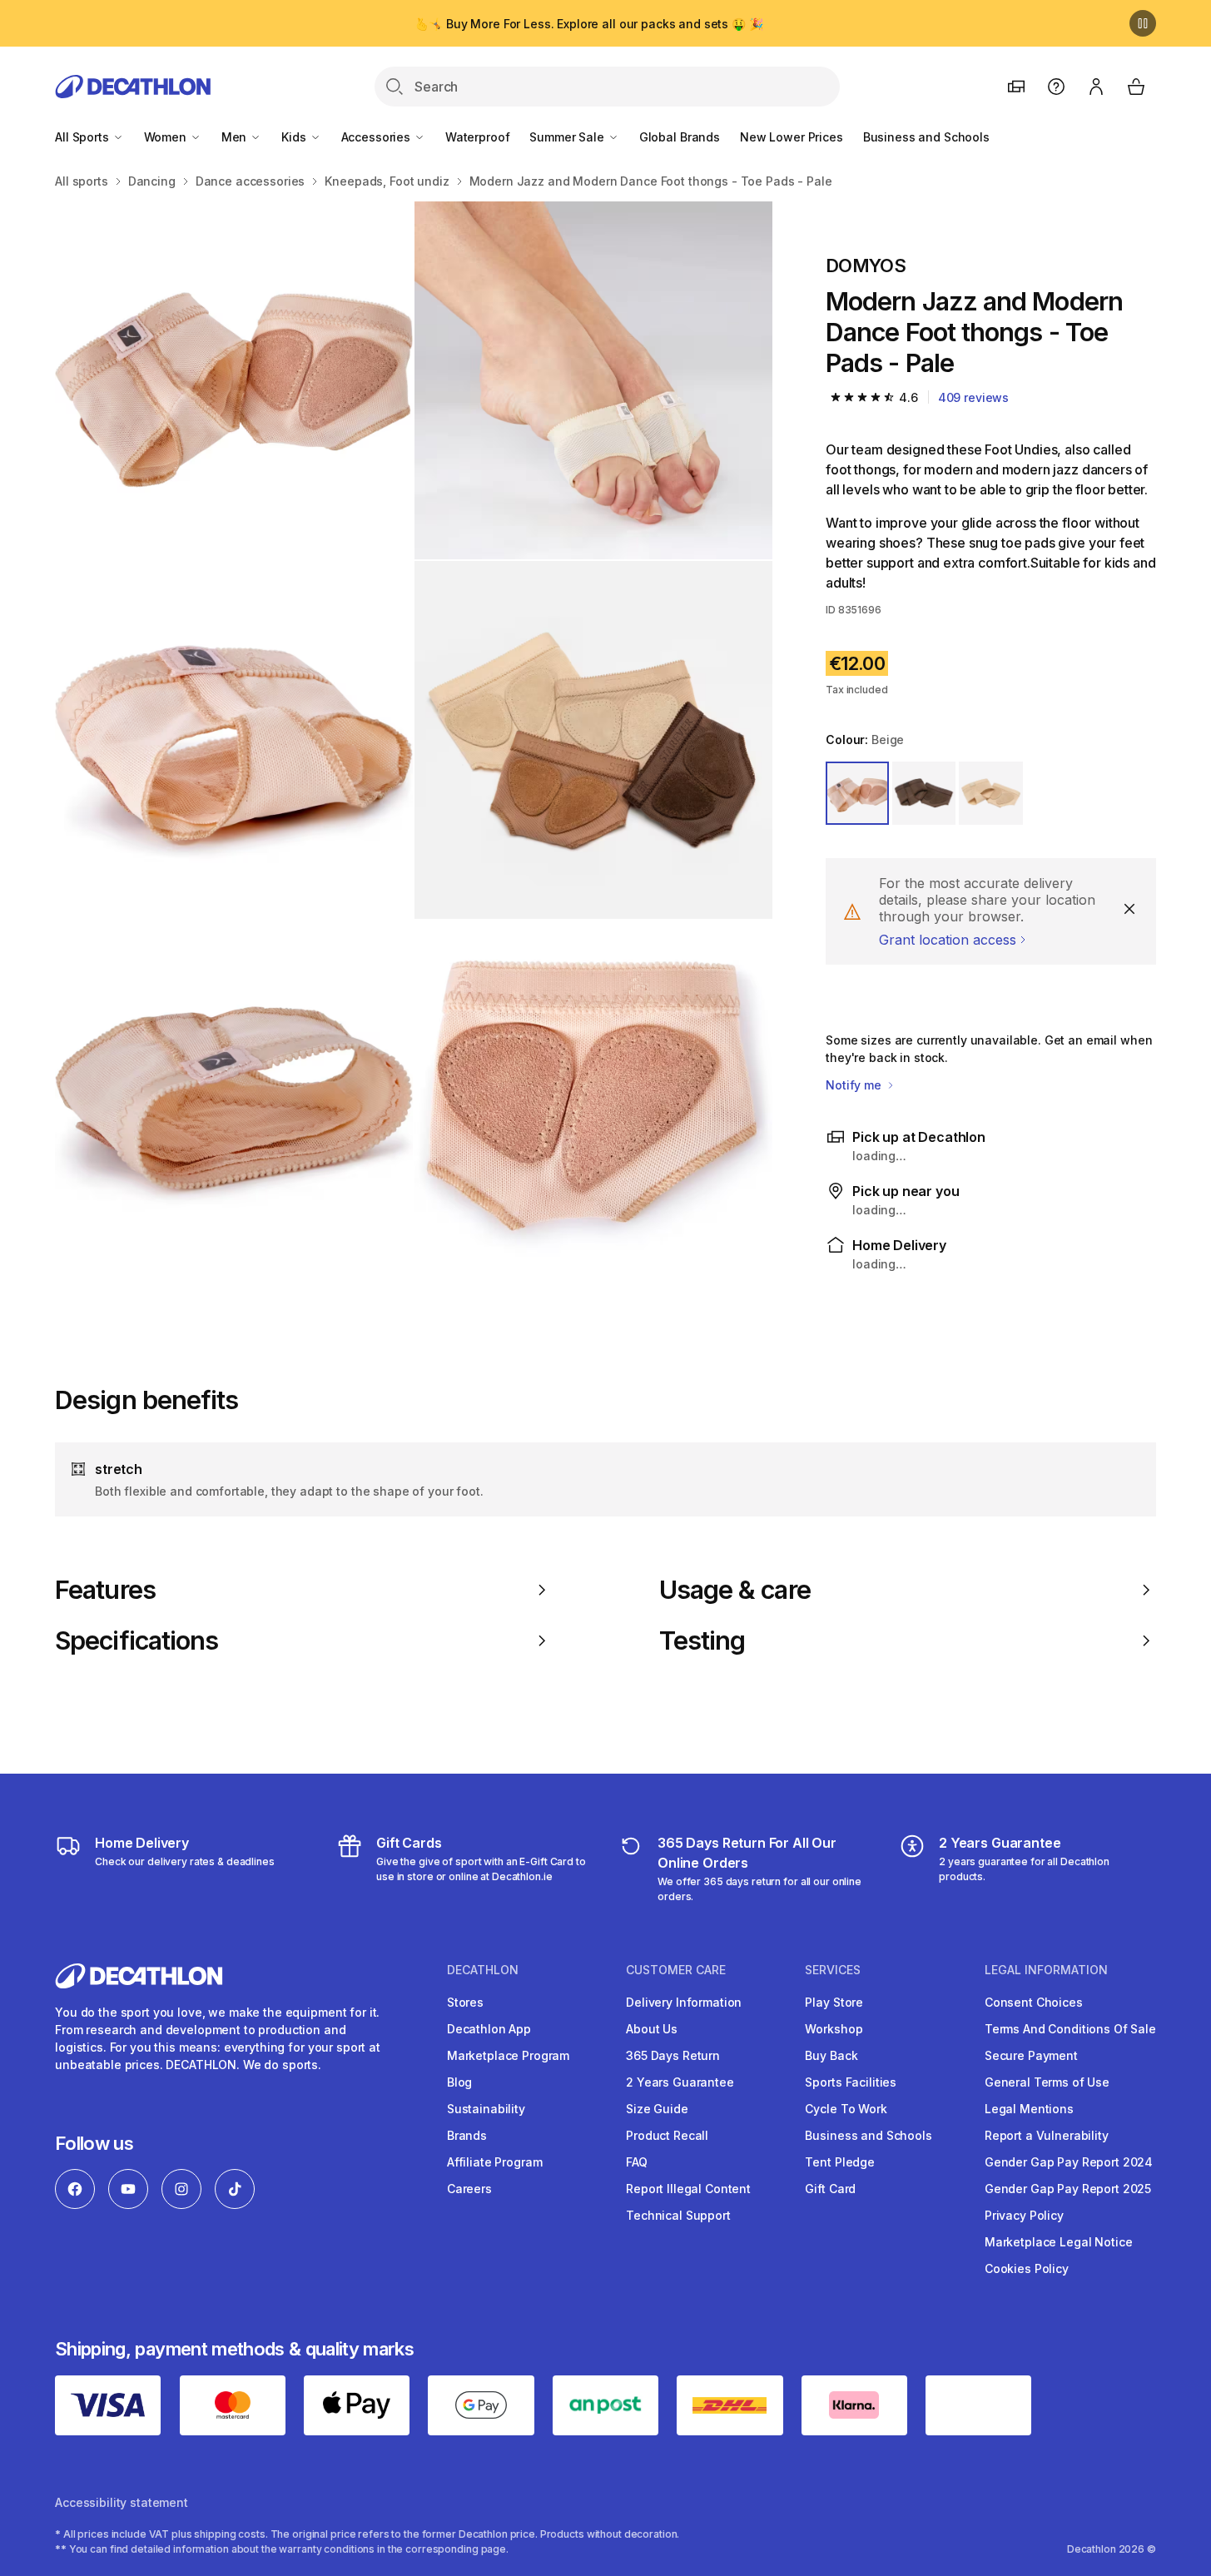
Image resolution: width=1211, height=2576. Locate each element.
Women (167, 137)
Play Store (834, 2002)
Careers (469, 2189)
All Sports (83, 137)
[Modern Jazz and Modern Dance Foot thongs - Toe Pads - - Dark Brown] (234, 380)
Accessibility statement (122, 2502)
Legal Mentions (1029, 2109)
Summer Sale (568, 137)
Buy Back (831, 2055)
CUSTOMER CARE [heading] (676, 1970)
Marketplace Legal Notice (1059, 2242)
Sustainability (486, 2109)
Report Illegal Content (688, 2189)
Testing (702, 1640)
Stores (465, 2002)
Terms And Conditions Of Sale (1070, 2029)
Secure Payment (1031, 2055)
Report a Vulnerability (1047, 2135)
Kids (295, 137)
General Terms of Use (1047, 2082)
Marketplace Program (508, 2055)
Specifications (136, 1640)
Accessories (377, 137)
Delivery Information (684, 2002)
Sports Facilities (851, 2082)
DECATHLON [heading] (483, 1970)
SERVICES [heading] (833, 1970)
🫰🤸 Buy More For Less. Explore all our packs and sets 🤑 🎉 (588, 24)
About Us (652, 2029)
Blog (459, 2082)
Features (105, 1590)
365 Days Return (673, 2055)
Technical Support (678, 2215)
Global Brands (680, 137)
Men (236, 137)
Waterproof (478, 137)
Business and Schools (926, 137)
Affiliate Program (495, 2162)
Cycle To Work (846, 2109)
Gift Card (830, 2189)
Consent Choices (1034, 2002)
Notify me (855, 1085)
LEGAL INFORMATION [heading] (1046, 1970)
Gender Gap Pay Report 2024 (1069, 2162)
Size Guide (657, 2109)
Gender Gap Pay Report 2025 (1068, 2189)
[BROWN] (924, 793)
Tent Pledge (839, 2162)
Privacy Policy (1024, 2215)
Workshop (834, 2029)
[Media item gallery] (414, 740)
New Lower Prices (792, 137)
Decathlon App (489, 2029)
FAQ (637, 2162)
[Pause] (1143, 23)
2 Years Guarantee (680, 2082)
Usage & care (735, 1590)
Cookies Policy (1027, 2268)
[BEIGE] (857, 793)
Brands (467, 2135)
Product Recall (667, 2135)
